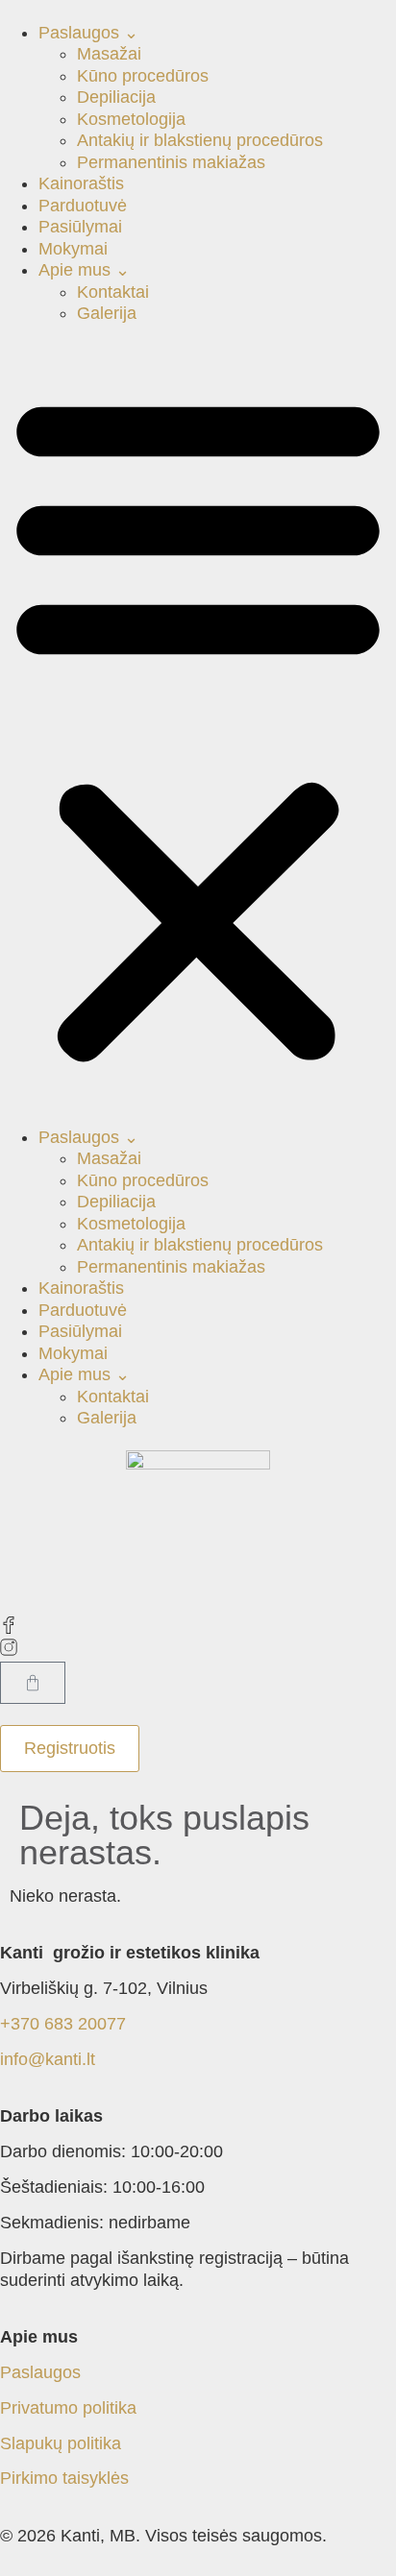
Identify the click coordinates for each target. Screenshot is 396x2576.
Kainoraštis (81, 183)
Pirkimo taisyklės (64, 2478)
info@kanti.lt (48, 2059)
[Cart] (33, 1683)
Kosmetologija (131, 119)
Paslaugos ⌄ (88, 33)
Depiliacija (116, 97)
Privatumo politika (68, 2408)
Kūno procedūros (143, 76)
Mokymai (73, 249)
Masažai (109, 54)
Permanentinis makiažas (171, 162)
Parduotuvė (83, 206)
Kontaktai (113, 292)
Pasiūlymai (80, 227)
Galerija (107, 313)
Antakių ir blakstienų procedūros (200, 140)
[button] (198, 726)
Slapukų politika (61, 2443)
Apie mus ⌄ (84, 270)
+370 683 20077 (63, 2024)
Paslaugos (40, 2372)
